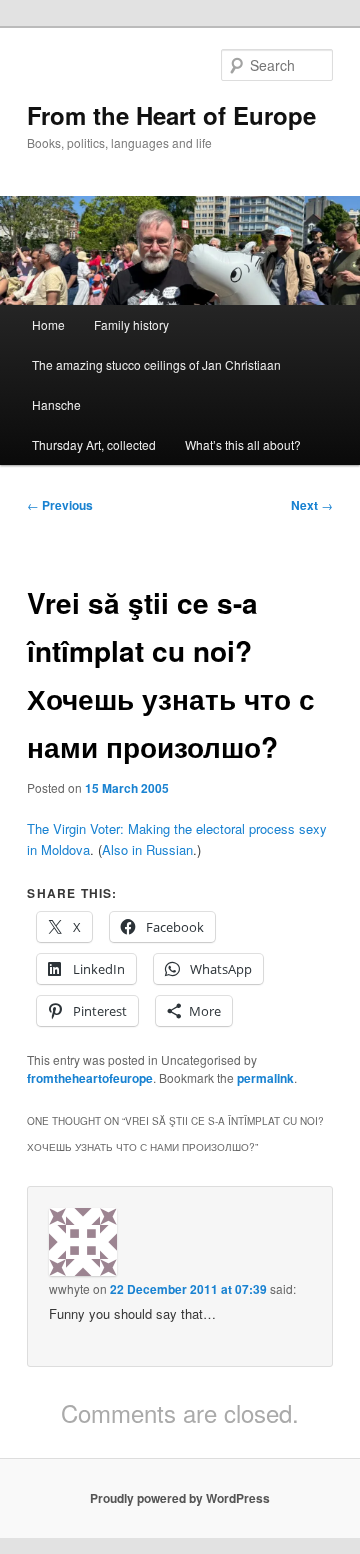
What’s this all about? (243, 444)
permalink (265, 1078)
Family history (131, 324)
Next (312, 505)
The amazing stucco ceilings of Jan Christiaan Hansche (156, 384)
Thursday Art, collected (94, 444)
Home (48, 324)
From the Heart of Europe (171, 115)
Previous (60, 505)
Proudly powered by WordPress (180, 1498)
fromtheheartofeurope (90, 1078)
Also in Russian (147, 849)
